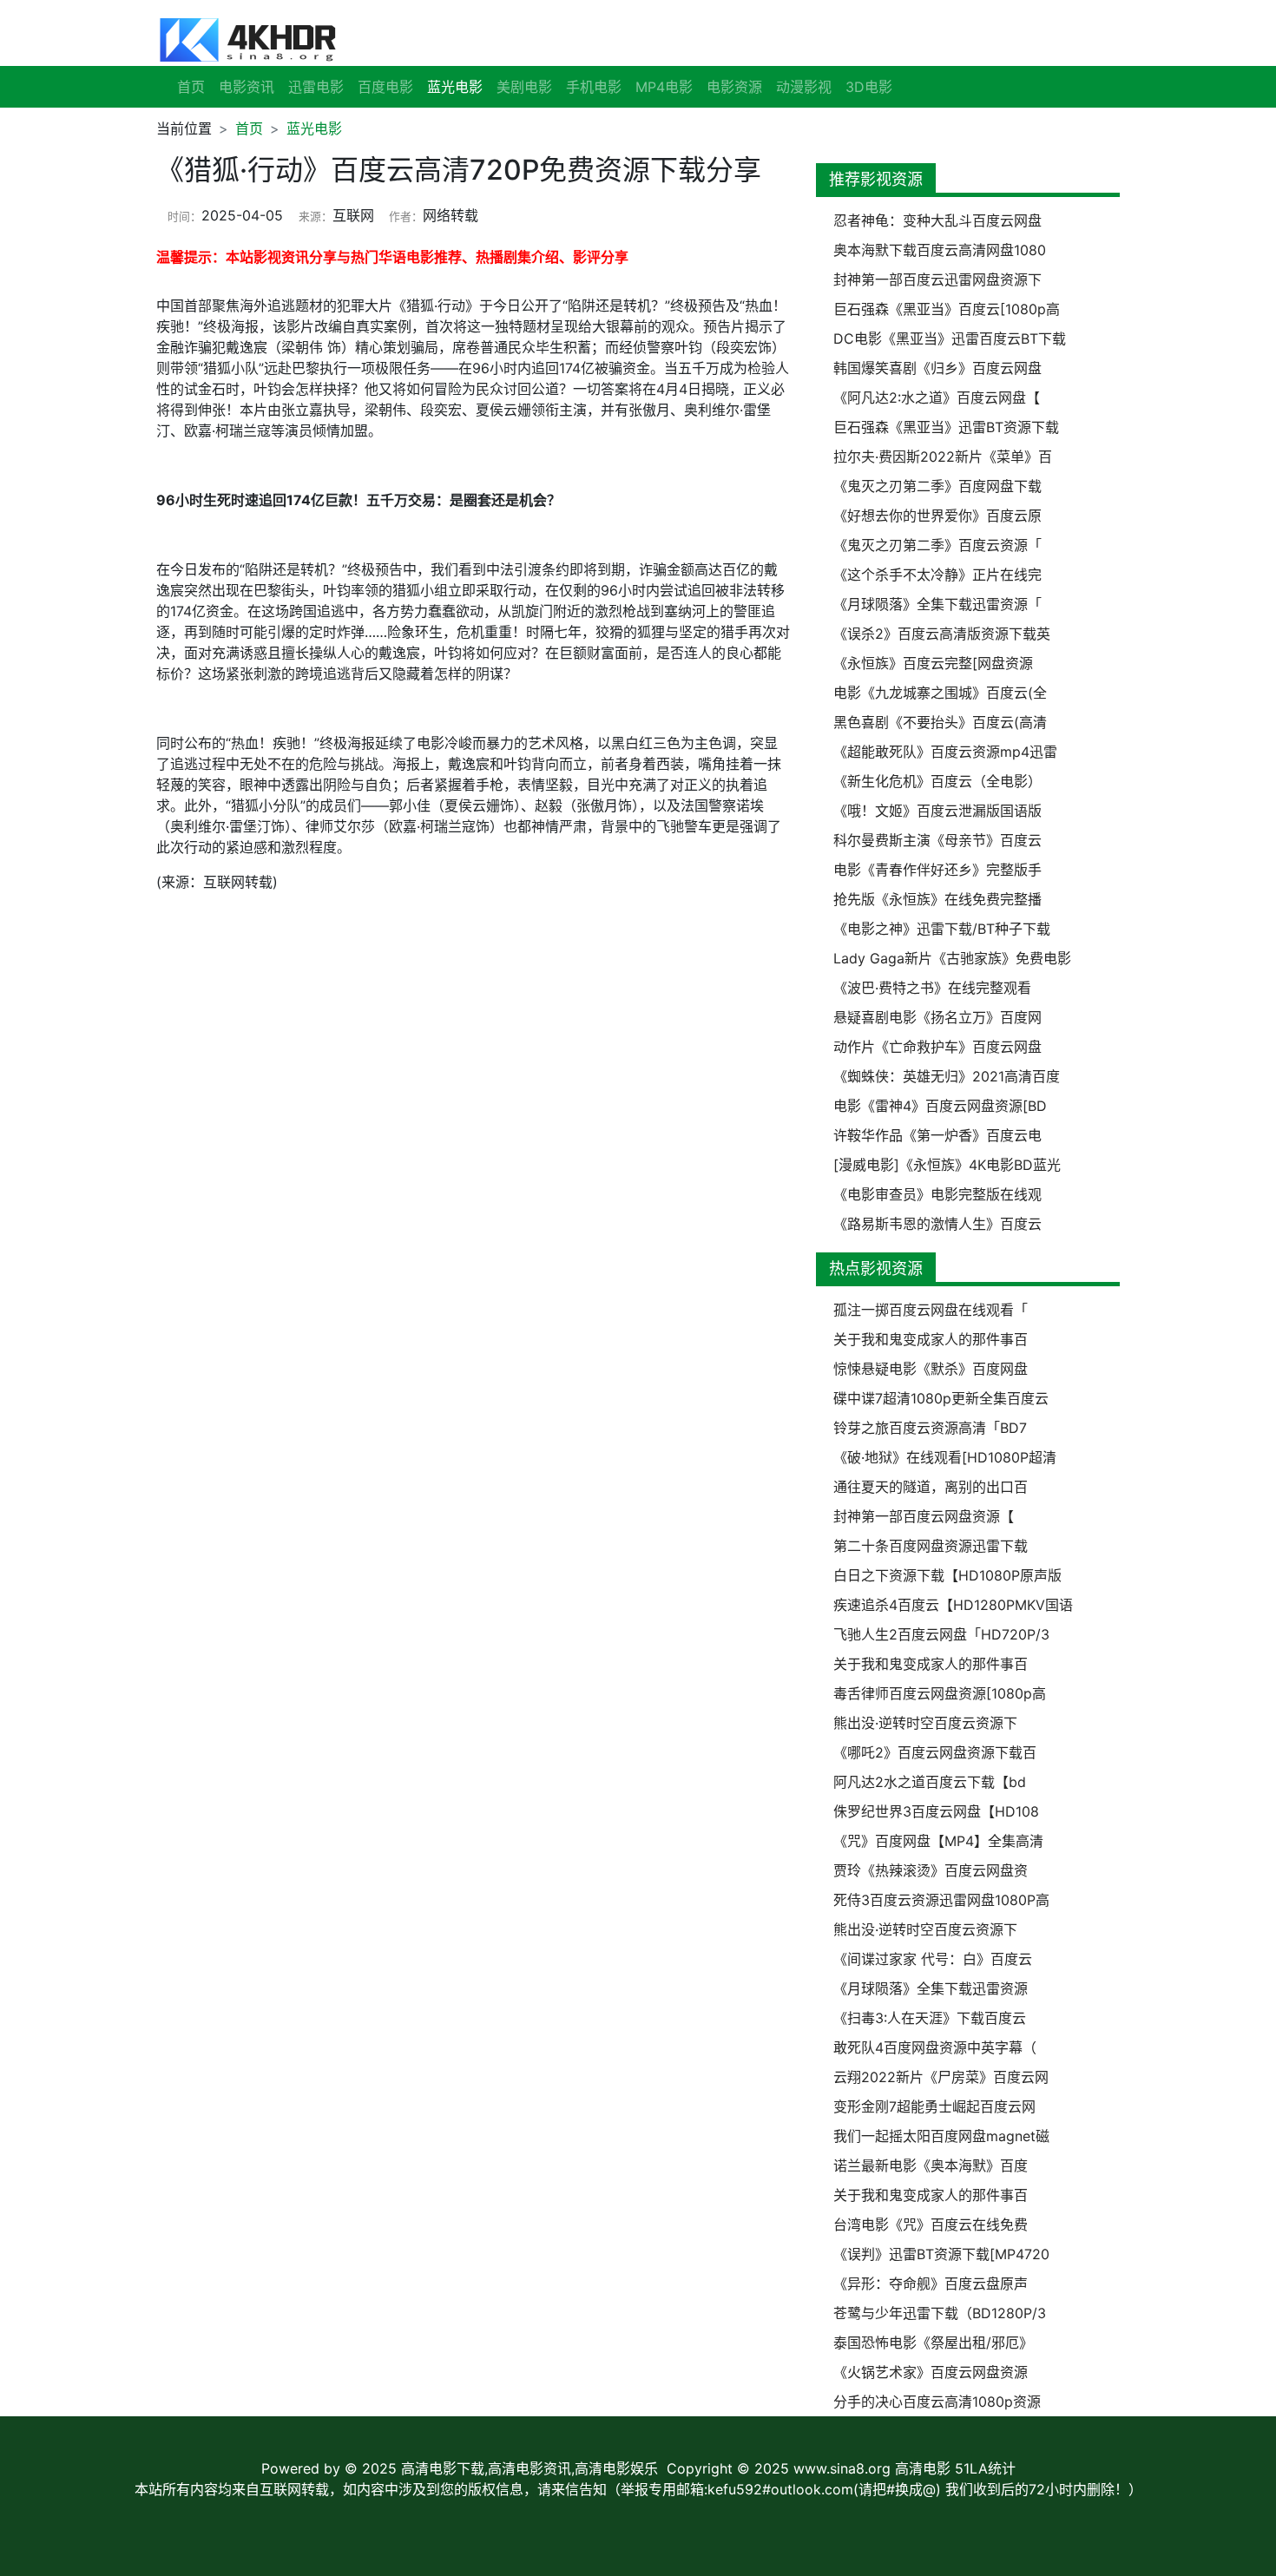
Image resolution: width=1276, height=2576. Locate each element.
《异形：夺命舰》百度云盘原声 (931, 2284)
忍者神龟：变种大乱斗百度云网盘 (937, 220)
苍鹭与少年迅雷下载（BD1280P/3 (940, 2313)
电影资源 (734, 87)
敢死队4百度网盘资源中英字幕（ (935, 2047)
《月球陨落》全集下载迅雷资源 (931, 1988)
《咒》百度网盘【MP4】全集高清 (938, 1841)
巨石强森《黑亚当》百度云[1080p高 (947, 309)
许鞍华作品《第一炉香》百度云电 (937, 1135)
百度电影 (385, 87)
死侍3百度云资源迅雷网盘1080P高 (941, 1900)
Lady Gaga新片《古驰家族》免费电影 (952, 958)
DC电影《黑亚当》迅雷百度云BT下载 (950, 338)
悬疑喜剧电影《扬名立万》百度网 (937, 1017)
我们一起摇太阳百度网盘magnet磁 (941, 2136)
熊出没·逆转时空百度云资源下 (925, 1723)
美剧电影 (524, 87)
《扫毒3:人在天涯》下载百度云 (930, 2018)
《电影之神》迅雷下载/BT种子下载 (942, 929)
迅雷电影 (316, 87)
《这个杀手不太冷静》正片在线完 (937, 575)
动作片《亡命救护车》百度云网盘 (937, 1047)
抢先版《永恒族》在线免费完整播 (937, 899)
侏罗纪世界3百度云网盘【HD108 (936, 1811)
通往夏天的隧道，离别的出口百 (931, 1487)
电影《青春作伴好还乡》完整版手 (937, 870)
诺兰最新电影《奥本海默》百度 (931, 2165)
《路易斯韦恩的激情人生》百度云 (937, 1224)
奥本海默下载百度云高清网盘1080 (940, 250)
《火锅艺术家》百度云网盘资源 (931, 2372)
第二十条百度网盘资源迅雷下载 (931, 1546)
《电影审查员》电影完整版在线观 (937, 1194)
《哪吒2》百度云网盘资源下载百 (935, 1752)
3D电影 (869, 87)
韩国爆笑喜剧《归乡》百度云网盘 (937, 368)
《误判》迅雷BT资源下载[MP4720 (941, 2254)
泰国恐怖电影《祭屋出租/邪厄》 (933, 2343)
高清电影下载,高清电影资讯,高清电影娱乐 (529, 2468)
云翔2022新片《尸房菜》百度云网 (941, 2077)
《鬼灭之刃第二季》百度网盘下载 (937, 486)
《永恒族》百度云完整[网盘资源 (933, 663)
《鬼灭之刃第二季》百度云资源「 (937, 545)
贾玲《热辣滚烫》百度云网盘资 (931, 1870)
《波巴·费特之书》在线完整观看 (932, 988)
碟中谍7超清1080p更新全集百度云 (941, 1398)
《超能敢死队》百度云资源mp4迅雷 (945, 752)
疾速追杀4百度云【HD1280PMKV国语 (953, 1605)
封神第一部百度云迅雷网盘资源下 (937, 279)
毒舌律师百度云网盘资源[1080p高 (940, 1693)
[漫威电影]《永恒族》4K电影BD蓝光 (947, 1165)
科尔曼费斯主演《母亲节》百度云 (937, 840)
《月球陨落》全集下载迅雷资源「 (937, 604)
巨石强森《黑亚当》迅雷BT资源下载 (946, 427)
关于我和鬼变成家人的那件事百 (931, 1339)
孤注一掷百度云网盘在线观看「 (931, 1310)
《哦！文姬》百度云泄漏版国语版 (937, 811)
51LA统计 (985, 2468)
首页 (191, 87)
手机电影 (594, 87)
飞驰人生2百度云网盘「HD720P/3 (941, 1634)
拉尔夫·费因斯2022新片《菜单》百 (943, 457)
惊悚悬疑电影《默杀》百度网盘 (931, 1369)
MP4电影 (664, 87)
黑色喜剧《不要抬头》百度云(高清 (940, 722)
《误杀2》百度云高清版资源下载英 (942, 634)
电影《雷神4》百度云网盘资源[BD (940, 1106)
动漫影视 (804, 87)
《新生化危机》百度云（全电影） (937, 781)
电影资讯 (247, 87)
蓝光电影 (314, 128)
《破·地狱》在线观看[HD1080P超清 (945, 1457)
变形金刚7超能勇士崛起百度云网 (934, 2106)
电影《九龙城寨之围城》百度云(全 (940, 693)
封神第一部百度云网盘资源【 (924, 1516)
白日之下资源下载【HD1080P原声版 (947, 1575)
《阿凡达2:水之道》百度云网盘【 (937, 398)
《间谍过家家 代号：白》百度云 (933, 1959)
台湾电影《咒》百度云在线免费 (931, 2224)
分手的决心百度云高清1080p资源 (937, 2402)
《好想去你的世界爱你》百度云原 (937, 516)
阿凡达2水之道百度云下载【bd (930, 1782)
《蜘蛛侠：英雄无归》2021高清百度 (947, 1076)
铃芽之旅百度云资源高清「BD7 (930, 1428)
